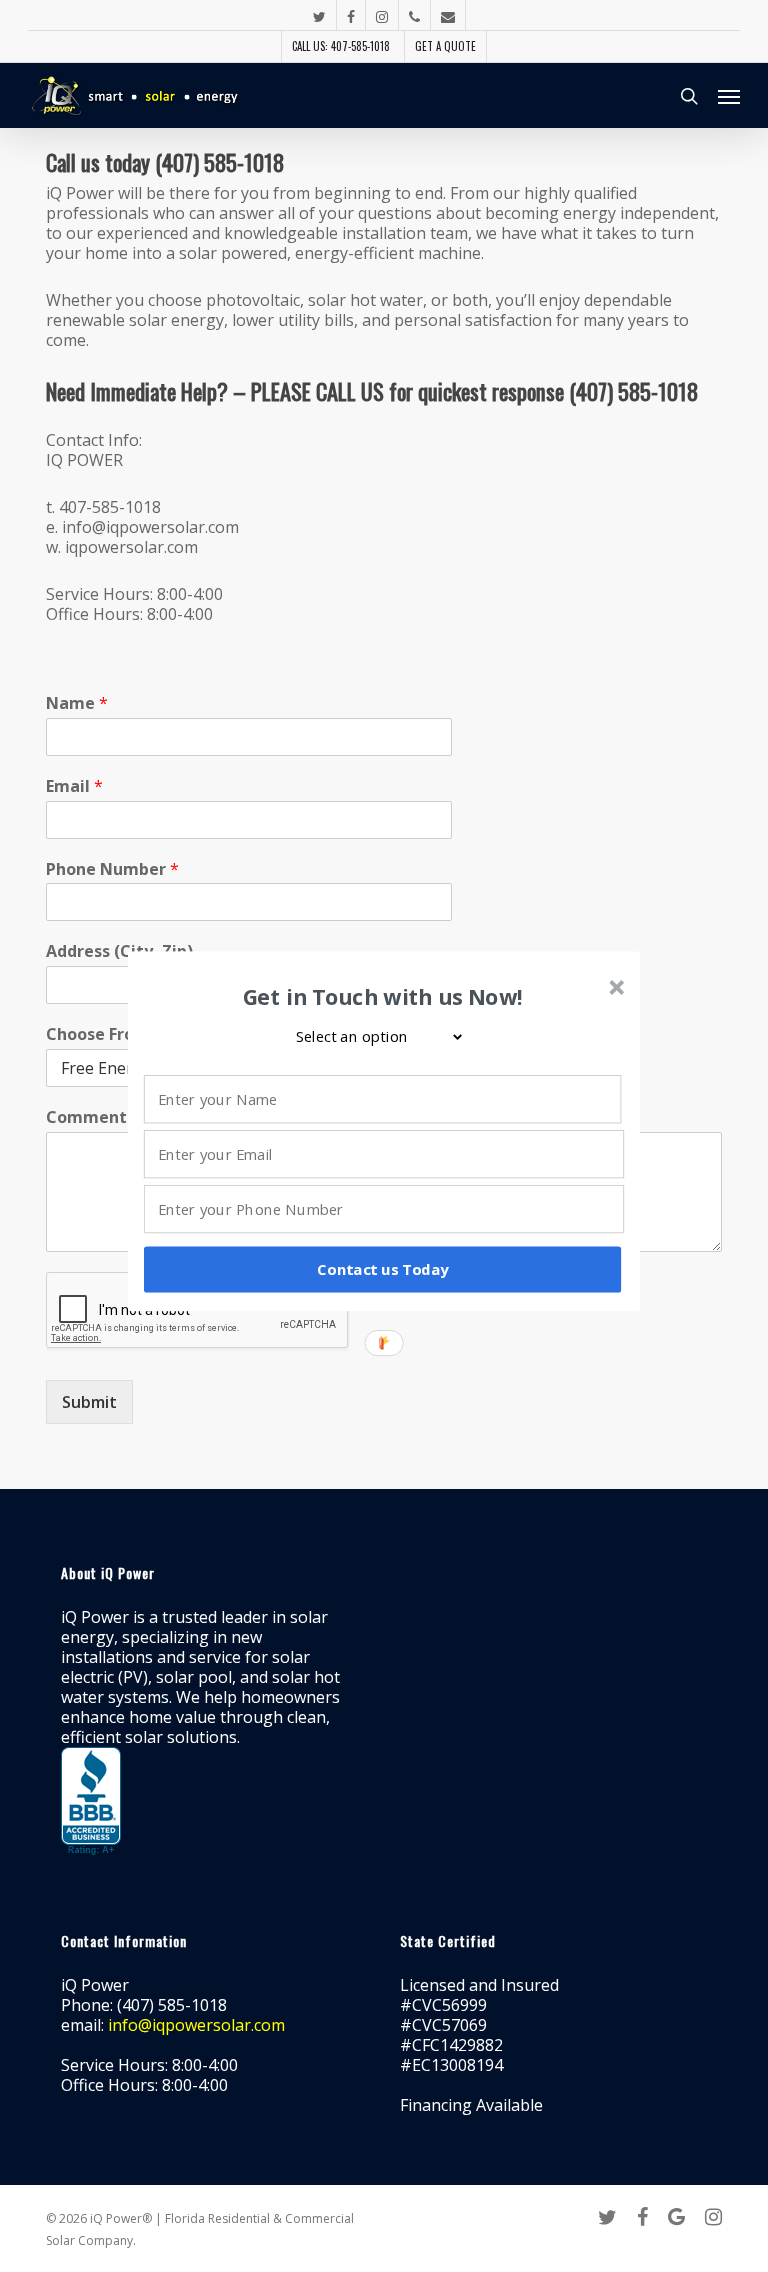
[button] (383, 997)
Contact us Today (382, 1269)
